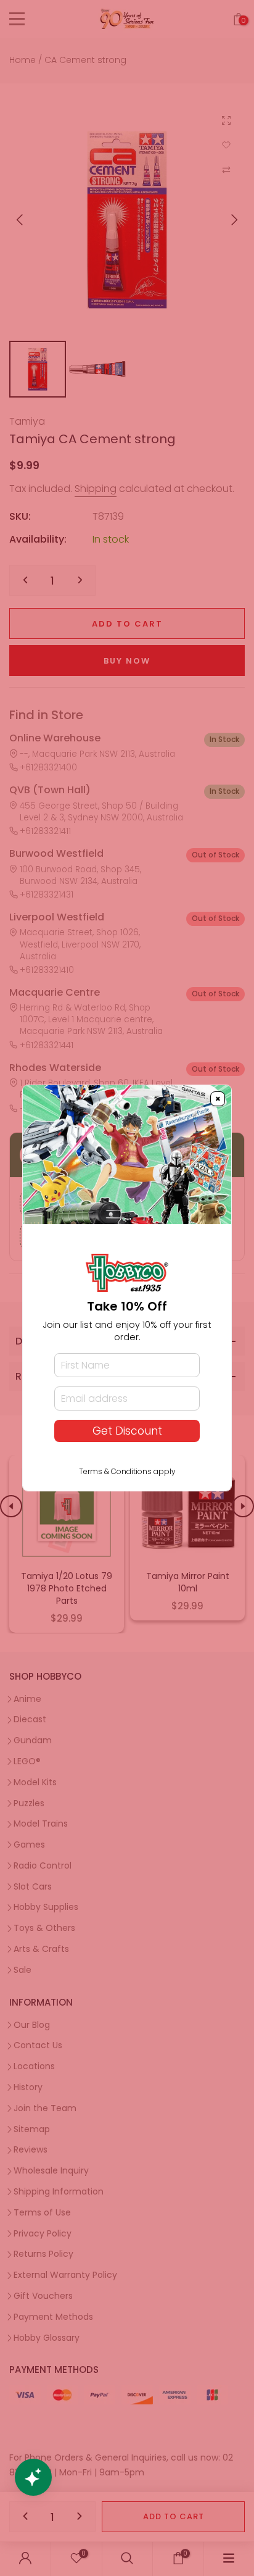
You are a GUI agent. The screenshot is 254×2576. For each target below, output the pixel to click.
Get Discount (127, 1431)
